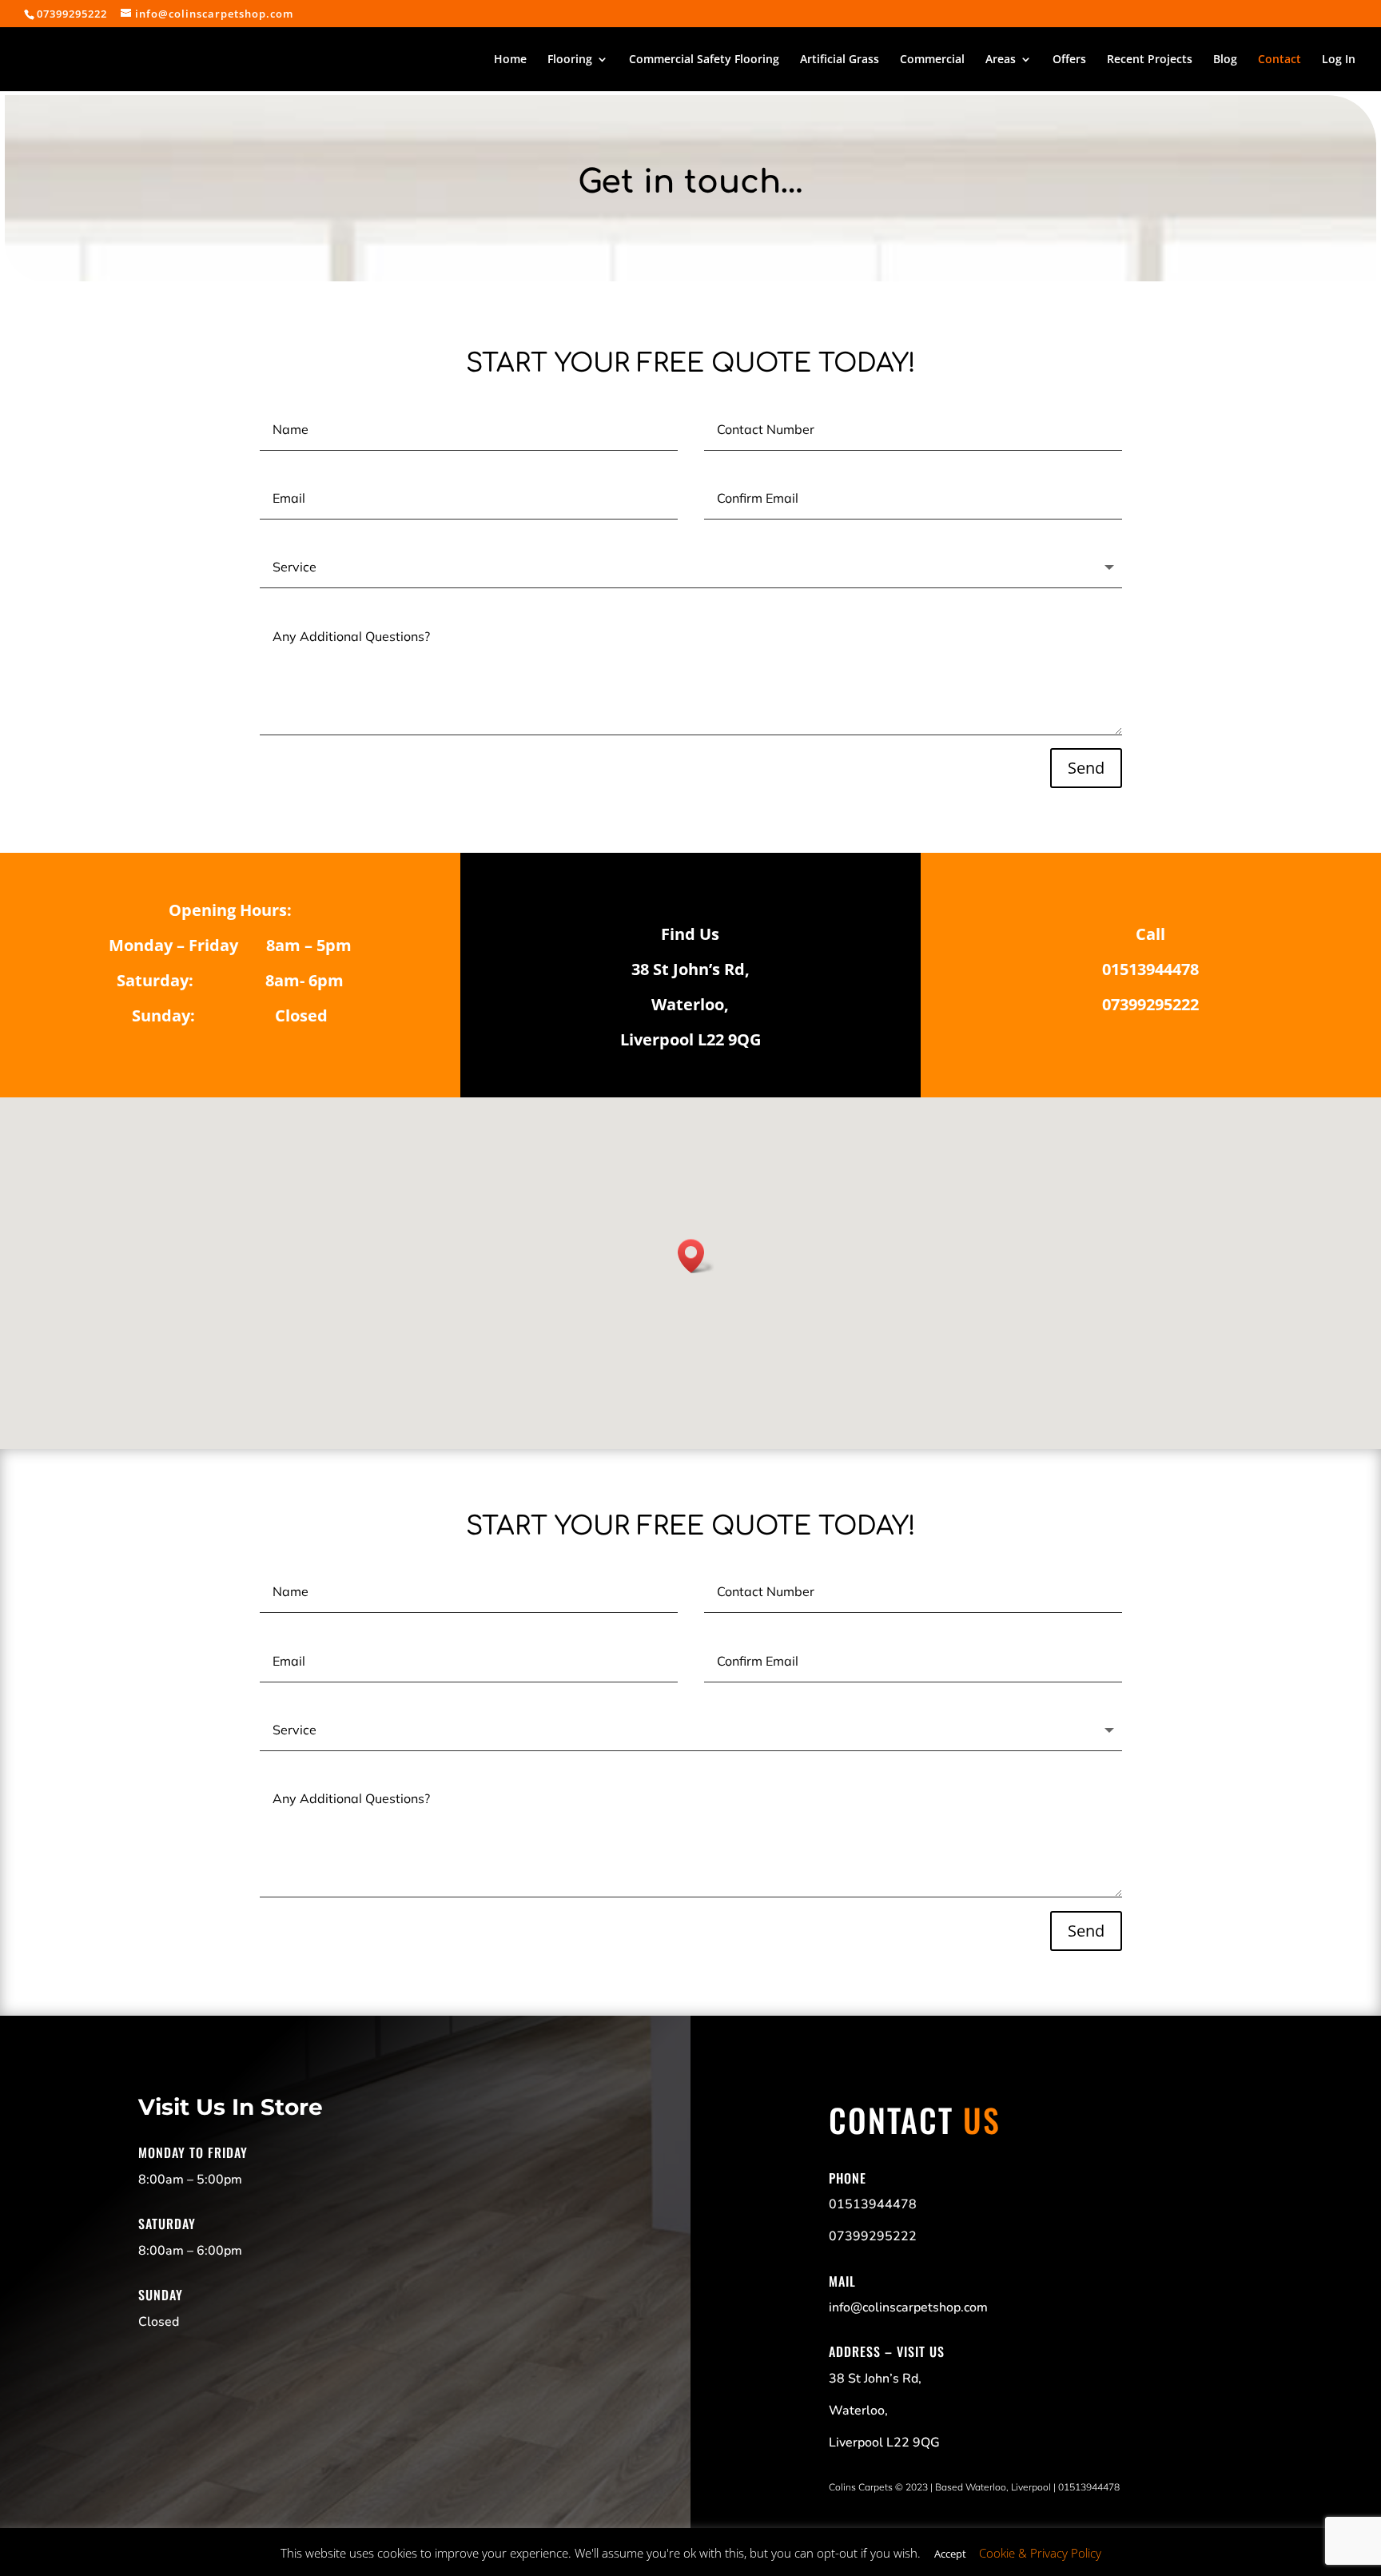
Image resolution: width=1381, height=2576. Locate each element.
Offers (1069, 60)
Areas (1001, 60)
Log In (1339, 60)
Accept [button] (950, 2554)
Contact (1280, 60)
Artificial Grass (840, 60)
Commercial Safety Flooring (704, 60)
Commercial (932, 60)
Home (510, 60)
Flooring (570, 60)
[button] (696, 1256)
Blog (1225, 60)
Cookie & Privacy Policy (1040, 2553)
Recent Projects (1150, 60)
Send (1086, 768)
